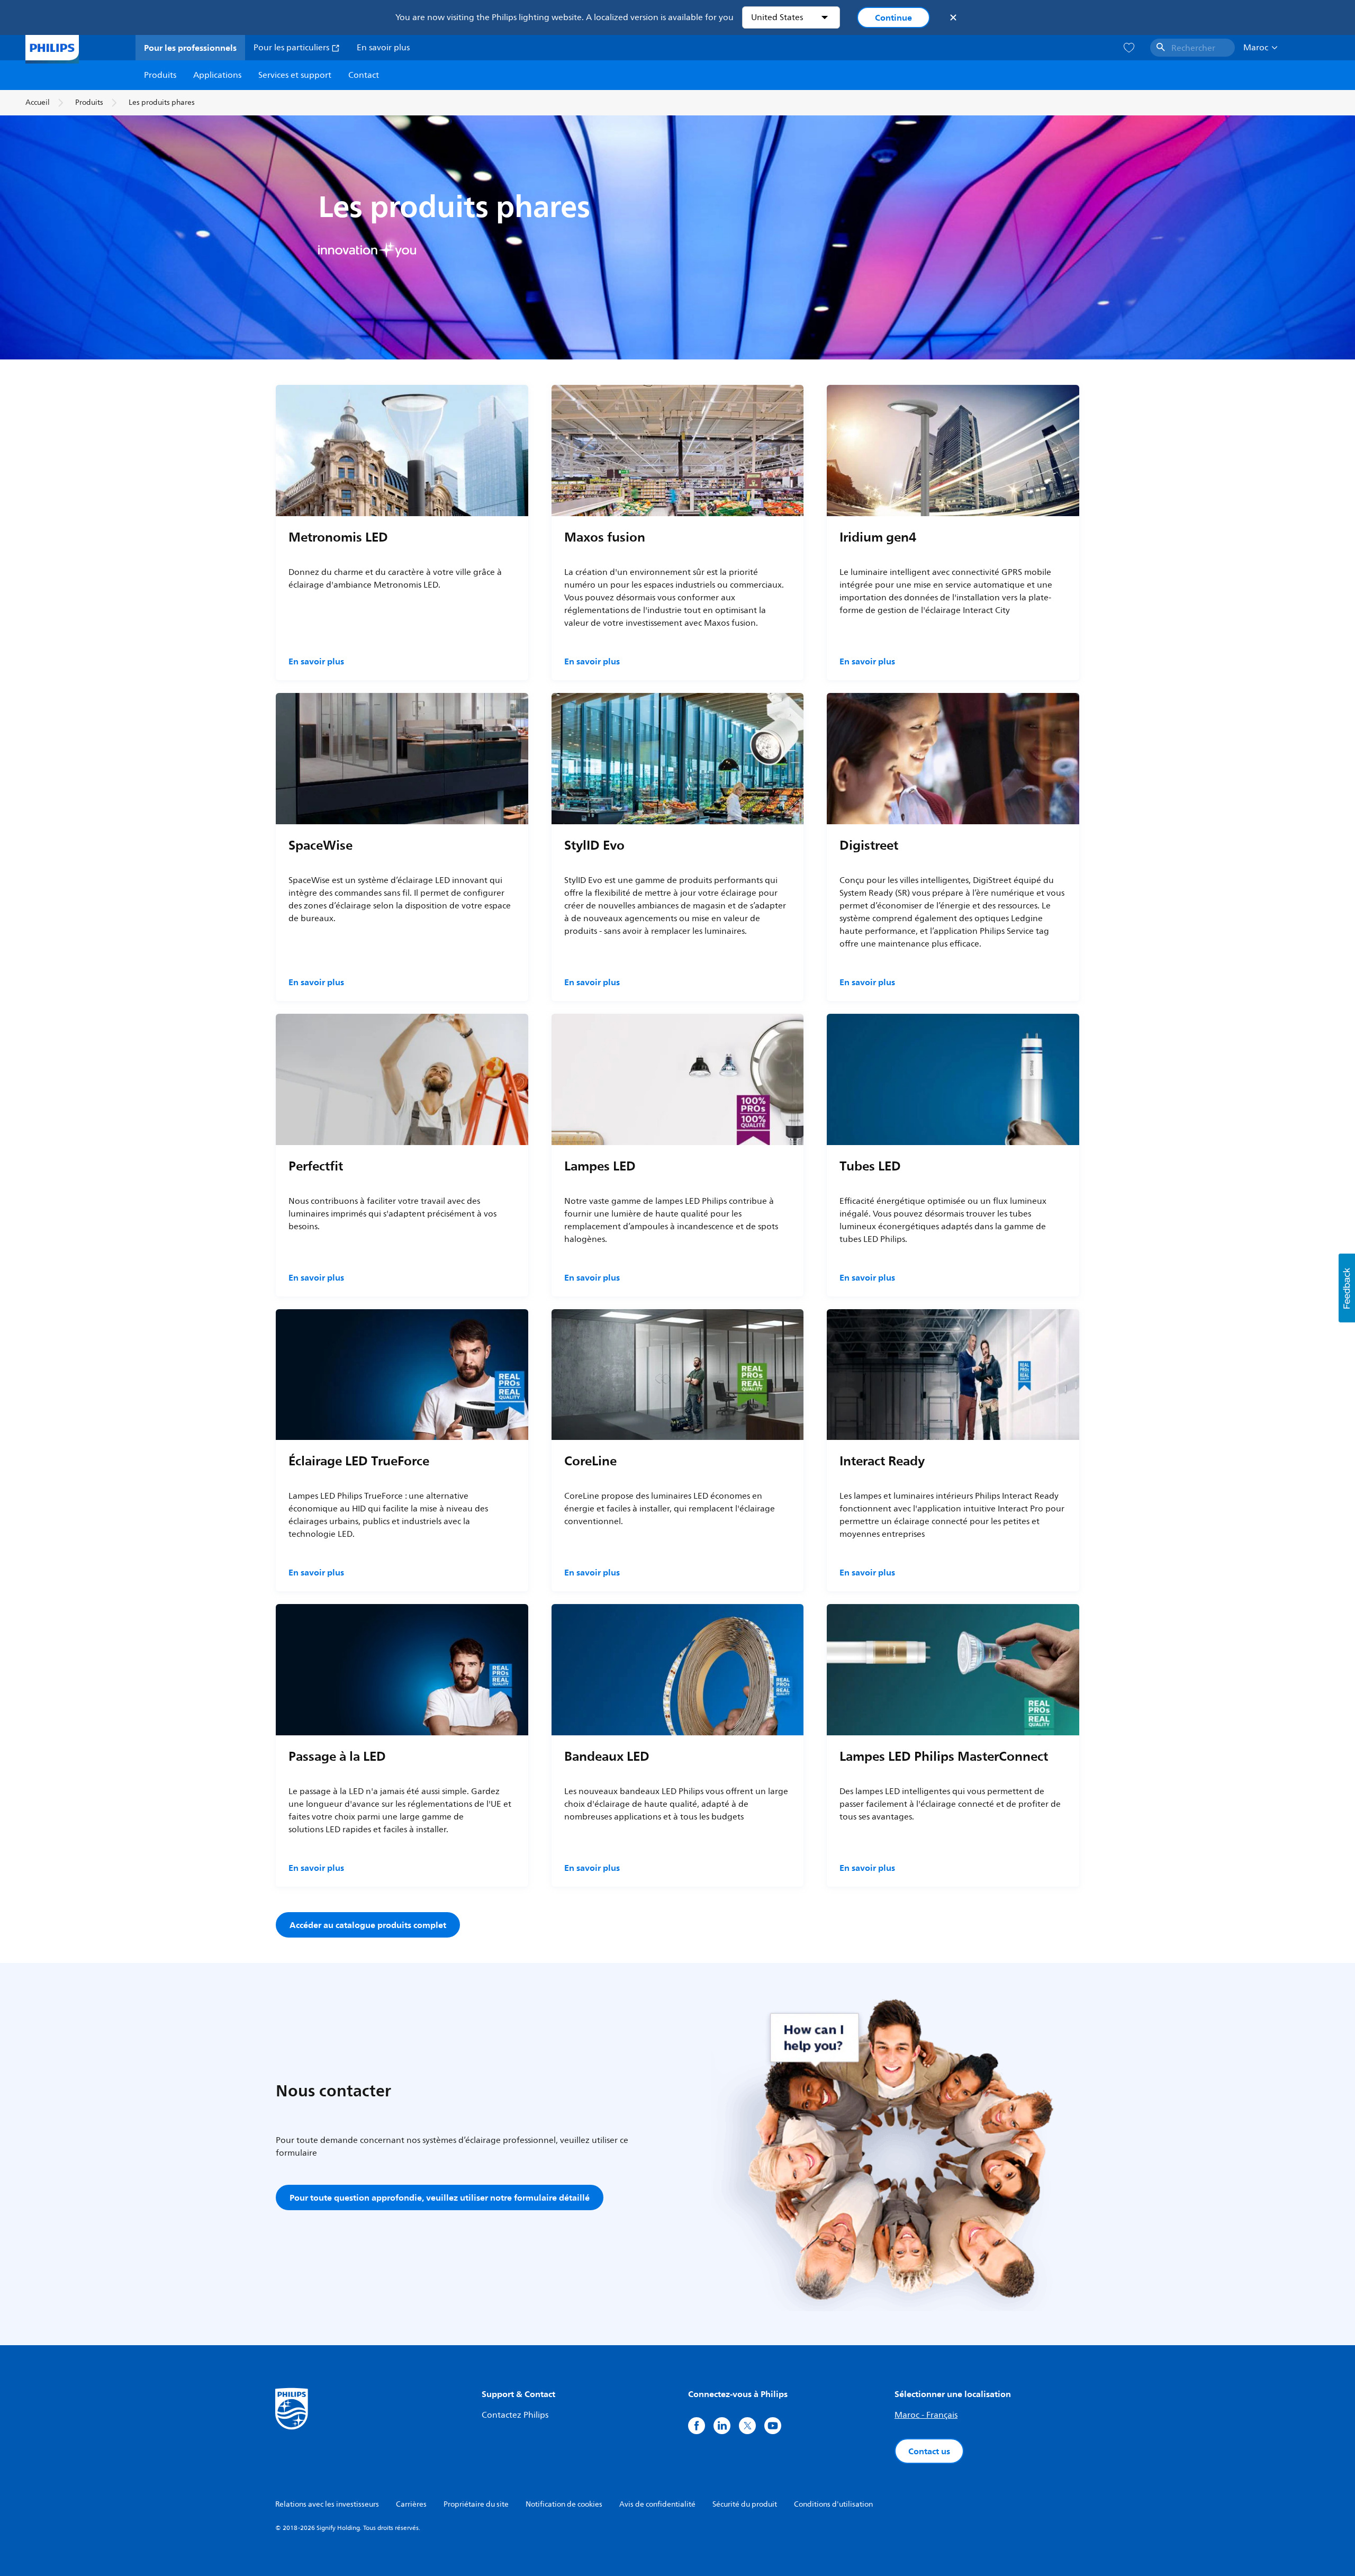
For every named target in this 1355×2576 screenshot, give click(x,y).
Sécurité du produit (745, 2504)
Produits (160, 75)
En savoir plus (383, 48)
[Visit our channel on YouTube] (773, 2426)
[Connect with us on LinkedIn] (722, 2426)
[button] (1347, 1288)
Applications (217, 75)
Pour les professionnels (190, 48)
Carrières (411, 2504)
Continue (893, 17)
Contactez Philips (515, 2415)
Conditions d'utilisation (833, 2504)
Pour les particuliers (292, 48)
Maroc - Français (926, 2415)
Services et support (295, 75)
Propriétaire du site (476, 2504)
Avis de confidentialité (657, 2504)
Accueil (38, 102)
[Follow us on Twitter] (747, 2426)
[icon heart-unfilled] (1129, 48)
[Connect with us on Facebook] (697, 2426)
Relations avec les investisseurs (327, 2504)
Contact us (929, 2451)
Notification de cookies (564, 2504)
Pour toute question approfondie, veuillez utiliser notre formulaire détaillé (440, 2197)
